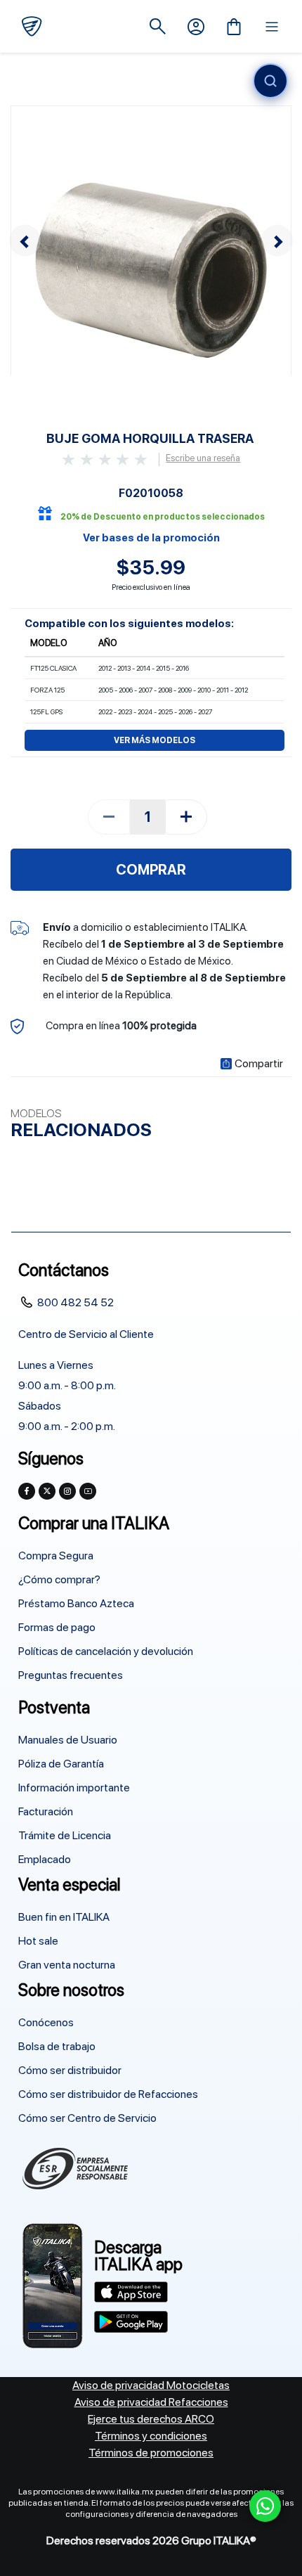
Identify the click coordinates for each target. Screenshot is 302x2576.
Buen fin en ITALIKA (64, 1917)
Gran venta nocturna (67, 1965)
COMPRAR (151, 870)
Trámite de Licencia (65, 1835)
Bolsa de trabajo (57, 2046)
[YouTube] (88, 1491)
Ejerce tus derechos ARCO (151, 2419)
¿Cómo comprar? (59, 1579)
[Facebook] (27, 1491)
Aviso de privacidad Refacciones (151, 2402)
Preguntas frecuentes (71, 1675)
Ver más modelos (155, 740)
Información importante (74, 1788)
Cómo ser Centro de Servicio (87, 2118)
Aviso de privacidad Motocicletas (151, 2385)
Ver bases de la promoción (151, 538)
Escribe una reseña (203, 458)
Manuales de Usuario (68, 1740)
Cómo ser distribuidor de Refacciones (108, 2094)
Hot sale (38, 1941)
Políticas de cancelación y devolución (106, 1651)
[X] (47, 1491)
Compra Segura (56, 1556)
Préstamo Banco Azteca (76, 1603)
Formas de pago (57, 1627)
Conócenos (46, 2022)
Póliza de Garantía (61, 1764)
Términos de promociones (151, 2453)
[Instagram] (67, 1491)
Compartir (259, 1064)
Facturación (46, 1811)
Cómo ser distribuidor (70, 2070)
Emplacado (45, 1859)
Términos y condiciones (151, 2436)
